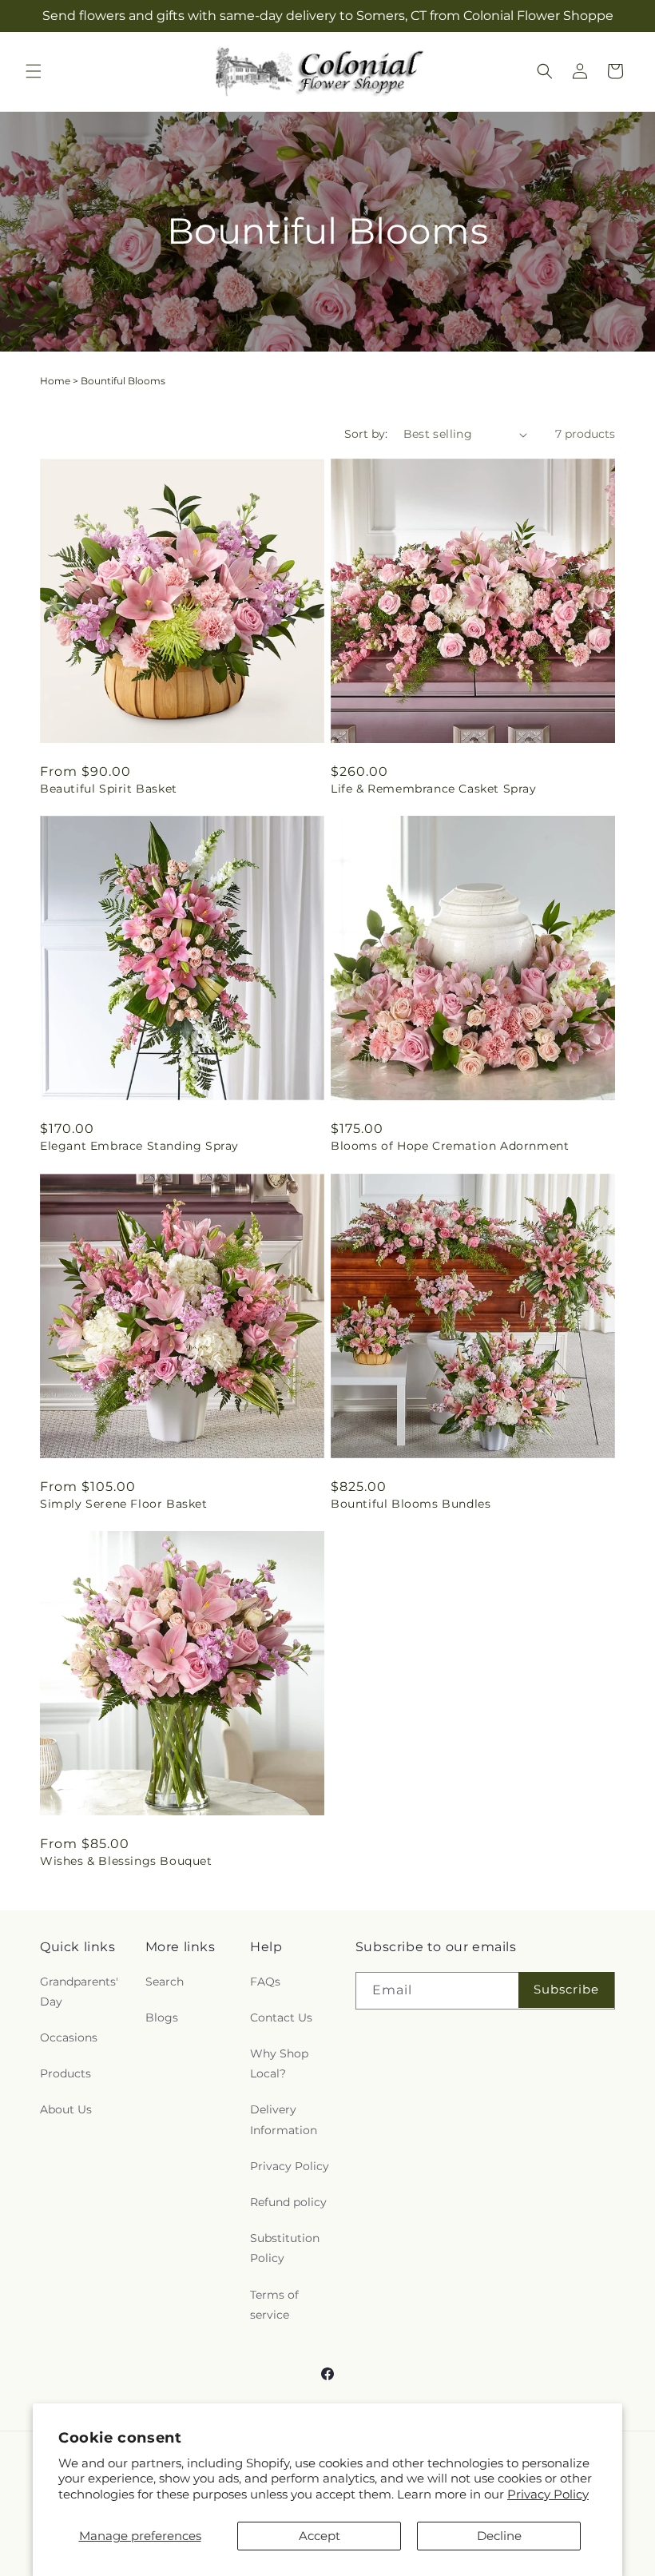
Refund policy (288, 2202)
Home (55, 381)
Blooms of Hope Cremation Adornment (450, 1146)
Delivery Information (284, 2119)
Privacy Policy (548, 2494)
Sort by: (366, 434)
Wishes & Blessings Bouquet (126, 1861)
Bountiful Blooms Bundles (411, 1504)
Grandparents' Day (79, 1992)
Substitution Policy (285, 2248)
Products (65, 2073)
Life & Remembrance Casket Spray (434, 789)
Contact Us (281, 2017)
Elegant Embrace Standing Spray (139, 1146)
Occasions (69, 2037)
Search (165, 1982)
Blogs (162, 2017)
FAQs (265, 1982)
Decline (499, 2536)
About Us (66, 2109)
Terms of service (274, 2305)
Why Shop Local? (279, 2063)
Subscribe (566, 1989)
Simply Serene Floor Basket (124, 1504)
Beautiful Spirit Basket (109, 789)
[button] (34, 71)
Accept (320, 2536)
